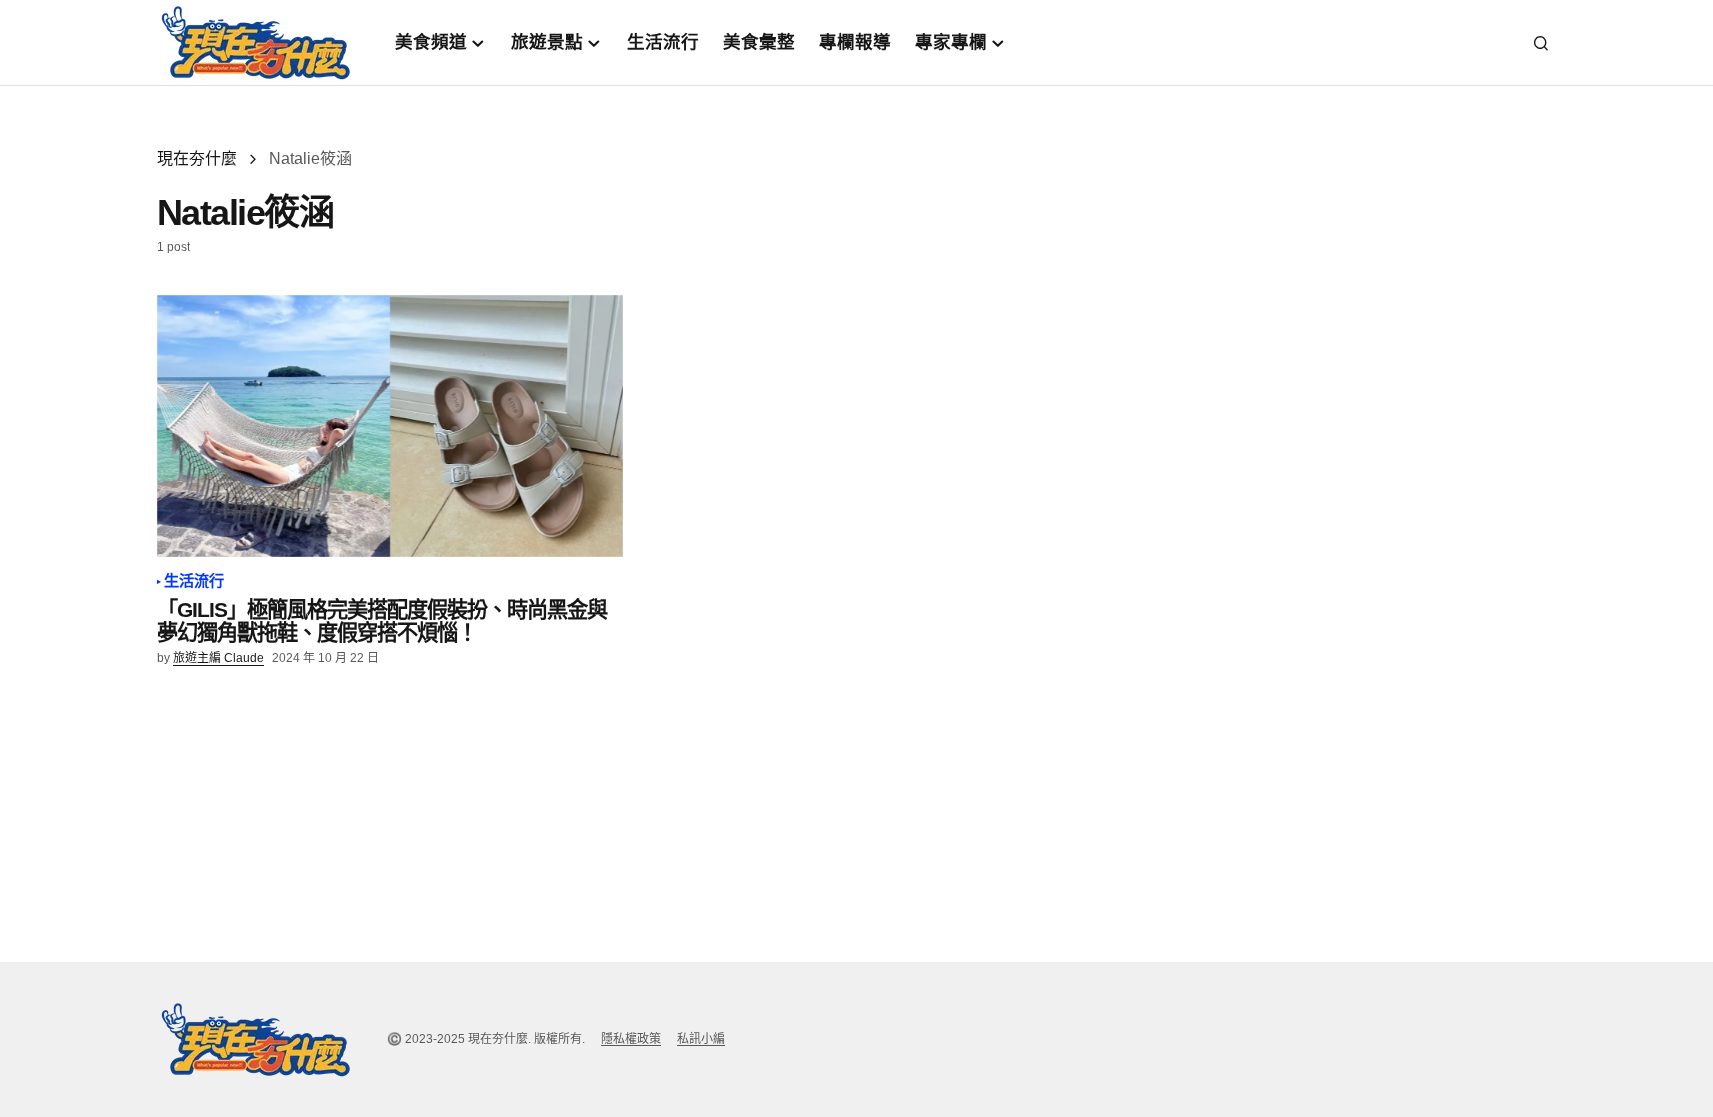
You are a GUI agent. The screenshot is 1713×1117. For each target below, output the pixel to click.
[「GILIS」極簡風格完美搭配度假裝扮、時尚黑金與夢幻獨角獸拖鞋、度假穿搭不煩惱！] (390, 426)
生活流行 (194, 581)
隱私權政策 (631, 1039)
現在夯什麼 (197, 158)
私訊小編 (701, 1039)
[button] (1541, 43)
